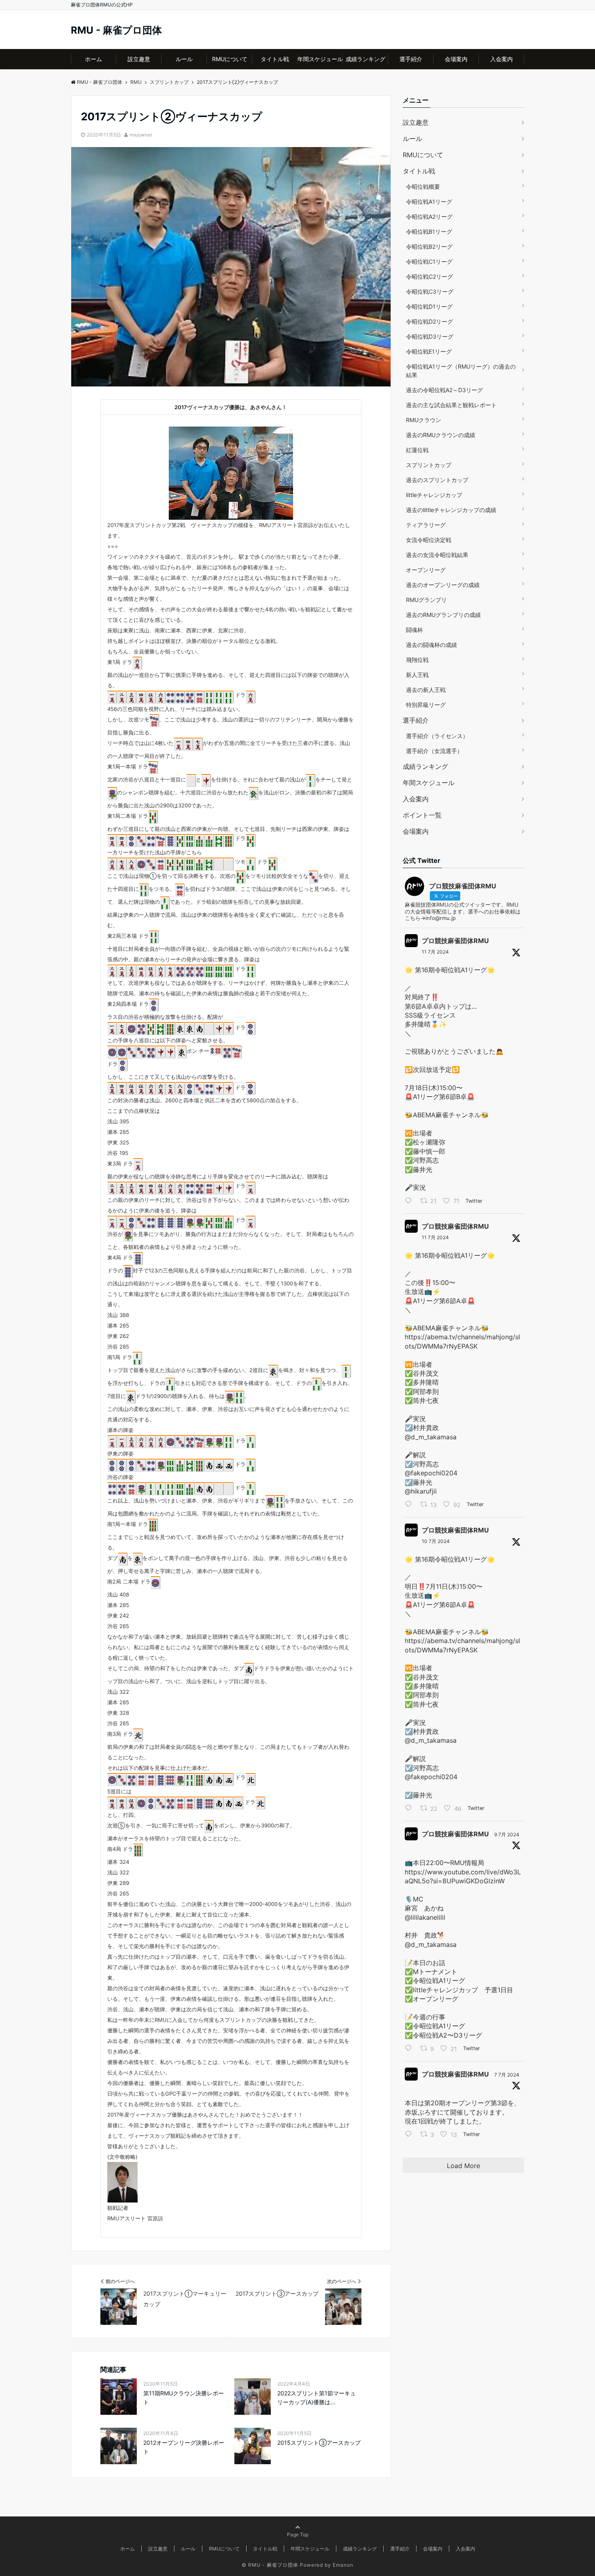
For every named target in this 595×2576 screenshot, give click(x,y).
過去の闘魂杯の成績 (431, 645)
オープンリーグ (426, 570)
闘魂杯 (414, 630)
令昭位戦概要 (423, 187)
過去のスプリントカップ (437, 480)
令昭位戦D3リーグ (430, 336)
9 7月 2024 (507, 1834)
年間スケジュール (320, 59)
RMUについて (230, 59)
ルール (184, 59)
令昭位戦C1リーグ (429, 261)
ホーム (93, 59)
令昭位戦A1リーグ (429, 202)
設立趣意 (139, 59)
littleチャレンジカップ (434, 495)
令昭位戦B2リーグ (429, 247)
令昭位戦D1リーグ (429, 306)
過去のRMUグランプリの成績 (443, 615)
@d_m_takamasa (431, 1437)
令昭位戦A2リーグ (429, 217)
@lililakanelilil (425, 1917)
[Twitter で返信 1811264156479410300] (410, 1505)
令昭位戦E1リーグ (429, 351)
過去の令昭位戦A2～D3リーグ (444, 390)
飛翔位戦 (417, 660)
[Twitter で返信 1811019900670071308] (410, 1809)
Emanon (343, 2565)
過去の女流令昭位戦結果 (437, 555)
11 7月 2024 (435, 952)
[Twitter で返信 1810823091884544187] (410, 2049)
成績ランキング (365, 59)
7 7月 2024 (507, 2075)
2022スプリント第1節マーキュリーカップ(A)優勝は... (317, 2398)
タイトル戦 (275, 59)
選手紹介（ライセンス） (437, 736)
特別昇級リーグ (426, 705)
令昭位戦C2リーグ (429, 276)
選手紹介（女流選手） (434, 751)
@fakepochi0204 (431, 1473)
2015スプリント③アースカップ (319, 2443)
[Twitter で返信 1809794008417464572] (410, 2135)
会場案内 (456, 59)
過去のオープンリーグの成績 (443, 585)
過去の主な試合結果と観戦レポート (451, 405)
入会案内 (501, 59)
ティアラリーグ (426, 525)
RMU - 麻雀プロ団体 (116, 30)
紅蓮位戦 (417, 450)
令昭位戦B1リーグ (429, 232)
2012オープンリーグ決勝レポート (184, 2447)
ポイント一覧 (422, 815)
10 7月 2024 (436, 1541)
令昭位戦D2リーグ (429, 321)
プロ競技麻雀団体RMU (455, 941)
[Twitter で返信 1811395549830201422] (410, 1202)
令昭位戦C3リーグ (430, 291)
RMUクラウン (424, 420)
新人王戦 (417, 675)
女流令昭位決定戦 (429, 540)
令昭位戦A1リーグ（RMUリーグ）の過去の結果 (461, 371)
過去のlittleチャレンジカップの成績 (451, 510)
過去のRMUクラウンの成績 (441, 435)
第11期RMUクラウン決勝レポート (184, 2398)
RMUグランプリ (426, 600)
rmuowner (141, 135)
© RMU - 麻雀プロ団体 (270, 2565)
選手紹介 (411, 59)
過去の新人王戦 (426, 690)
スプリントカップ (429, 465)
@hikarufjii (421, 1491)
